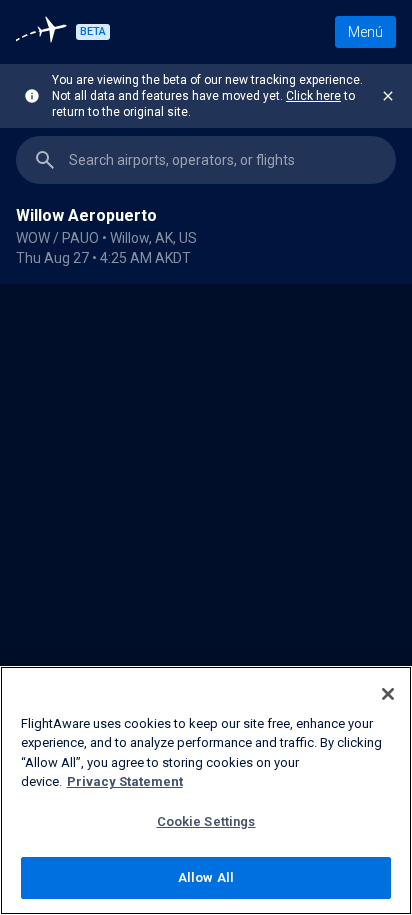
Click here (313, 96)
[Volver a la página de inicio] (44, 32)
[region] (206, 599)
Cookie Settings (206, 821)
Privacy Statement (125, 781)
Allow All (206, 877)
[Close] (388, 694)
